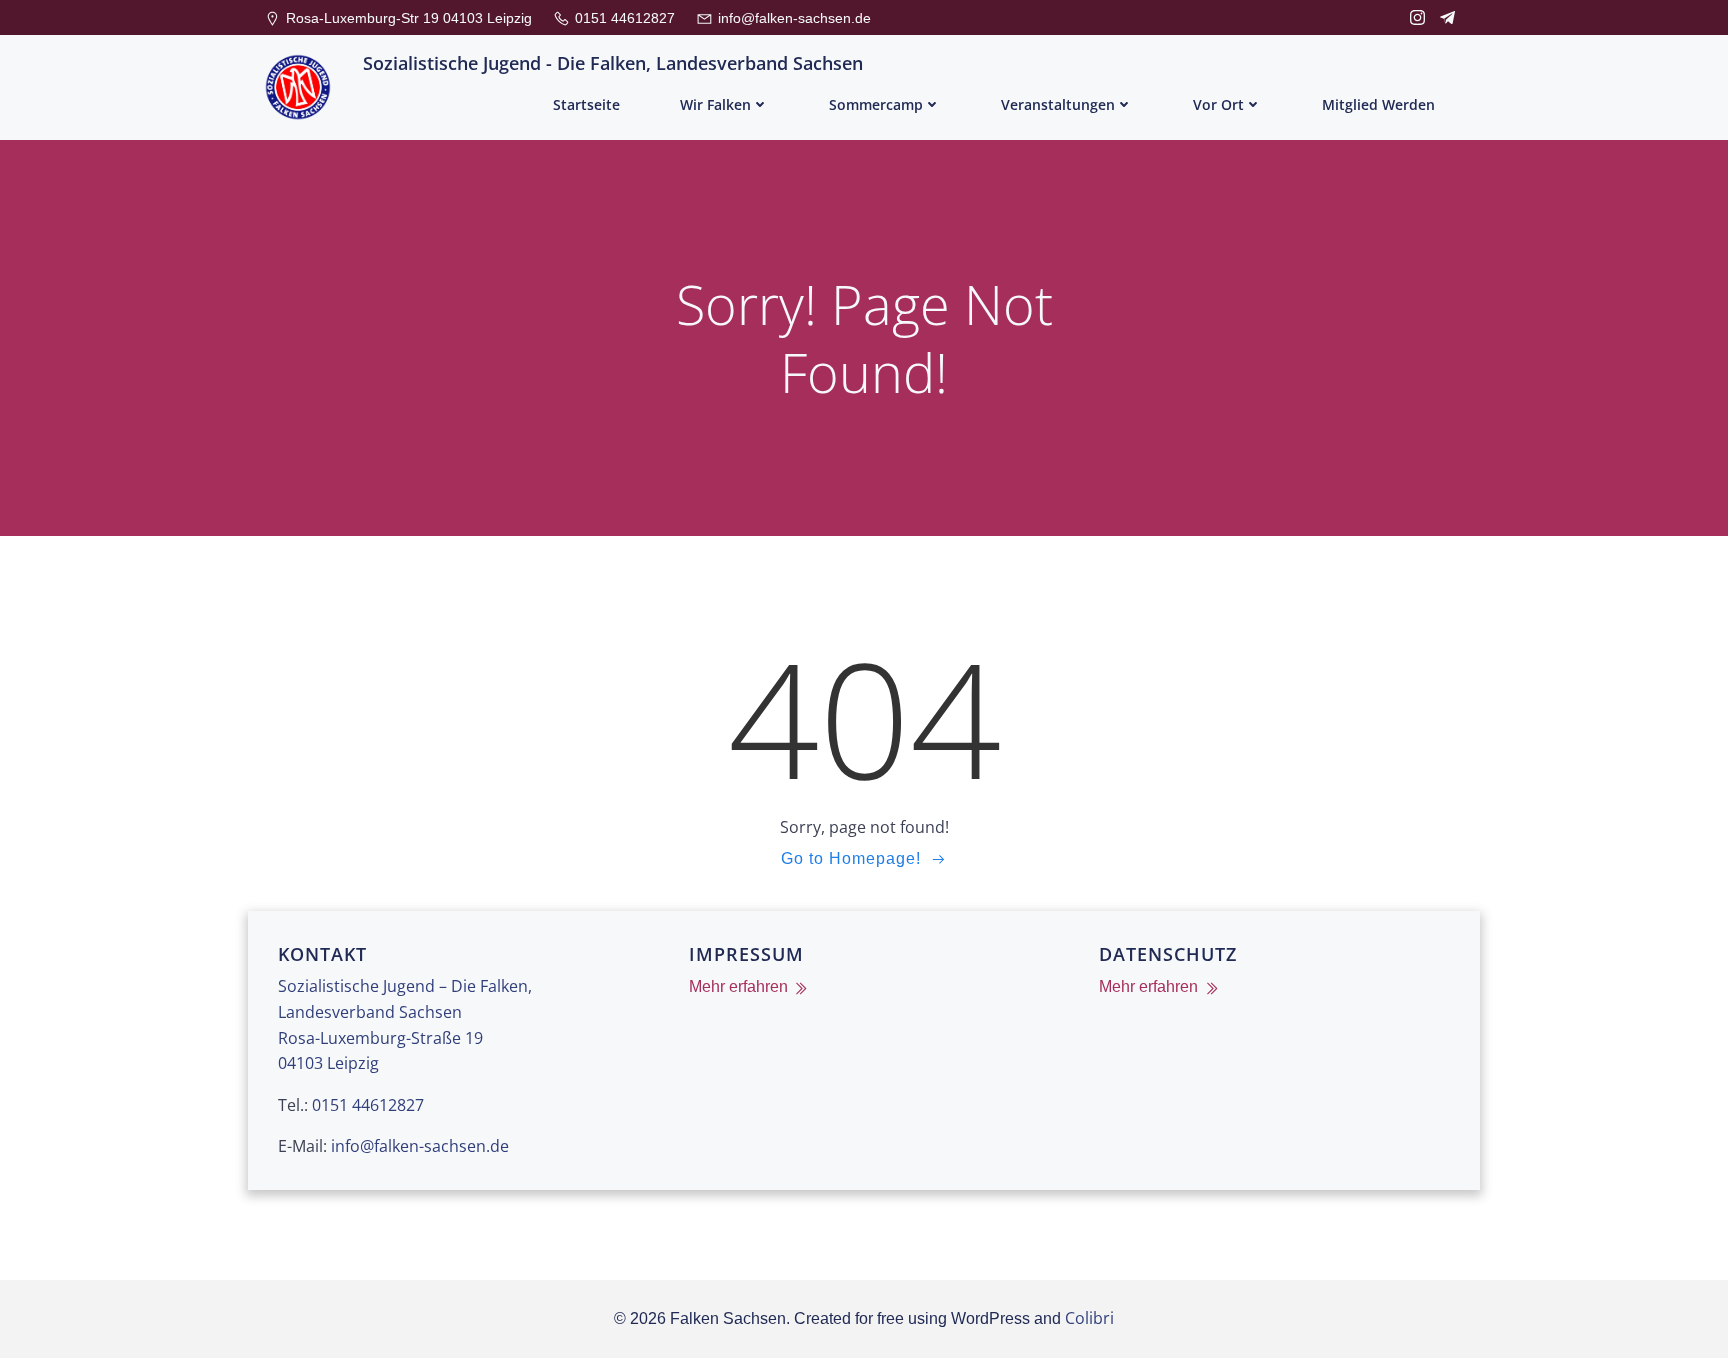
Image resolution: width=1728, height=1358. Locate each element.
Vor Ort (1218, 104)
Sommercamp (876, 104)
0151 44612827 (368, 1105)
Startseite (586, 104)
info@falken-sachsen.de (420, 1146)
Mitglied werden (1378, 104)
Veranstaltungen (1058, 104)
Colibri (1089, 1318)
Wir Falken (715, 104)
